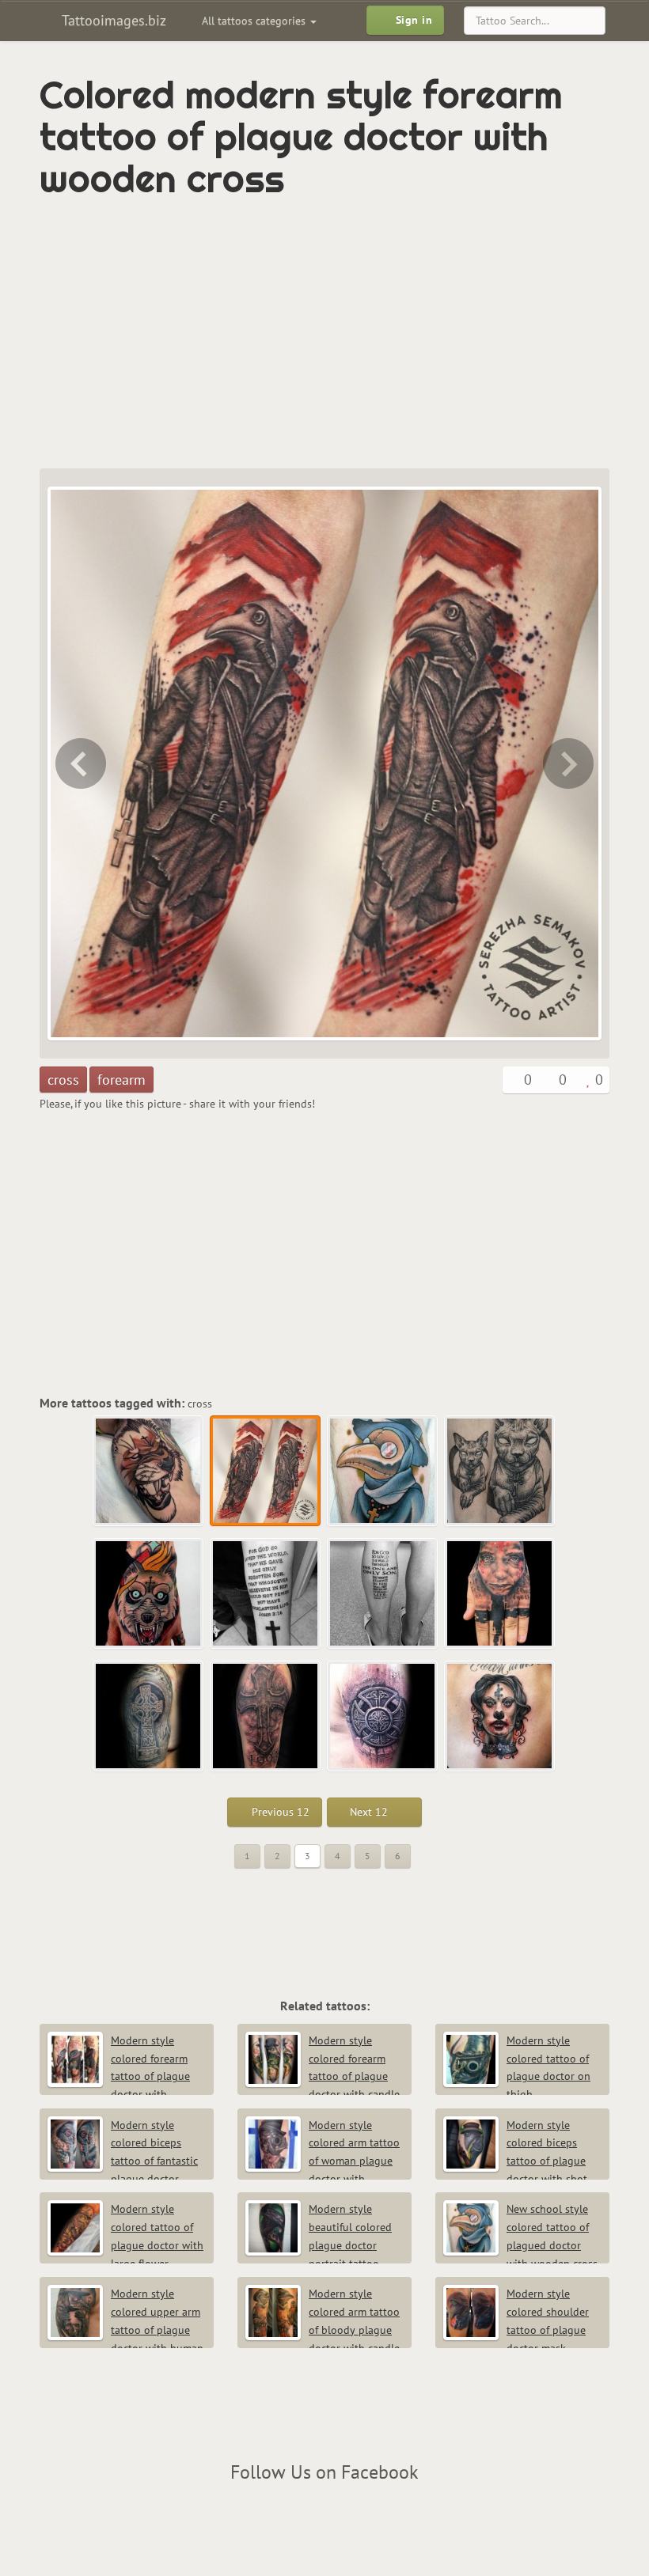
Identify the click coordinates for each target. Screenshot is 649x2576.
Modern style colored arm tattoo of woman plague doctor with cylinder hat (323, 2161)
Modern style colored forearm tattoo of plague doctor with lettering (119, 2076)
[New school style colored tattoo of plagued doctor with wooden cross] (570, 763)
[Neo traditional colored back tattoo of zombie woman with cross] (500, 1717)
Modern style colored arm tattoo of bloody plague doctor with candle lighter (323, 2330)
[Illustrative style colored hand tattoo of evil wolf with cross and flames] (149, 1594)
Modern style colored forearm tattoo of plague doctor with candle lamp (323, 2076)
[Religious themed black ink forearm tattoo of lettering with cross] (266, 1594)
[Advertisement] (225, 334)
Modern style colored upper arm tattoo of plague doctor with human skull (125, 2330)
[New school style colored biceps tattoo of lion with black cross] (79, 763)
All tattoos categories (255, 21)
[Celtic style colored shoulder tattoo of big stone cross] (149, 1717)
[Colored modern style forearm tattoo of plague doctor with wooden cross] (266, 1472)
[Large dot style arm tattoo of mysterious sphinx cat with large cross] (500, 1472)
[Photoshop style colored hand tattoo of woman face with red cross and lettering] (500, 1594)
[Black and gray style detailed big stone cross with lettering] (266, 1717)
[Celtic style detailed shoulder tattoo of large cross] (383, 1717)
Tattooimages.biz (112, 20)
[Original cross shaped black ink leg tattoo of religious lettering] (383, 1594)
